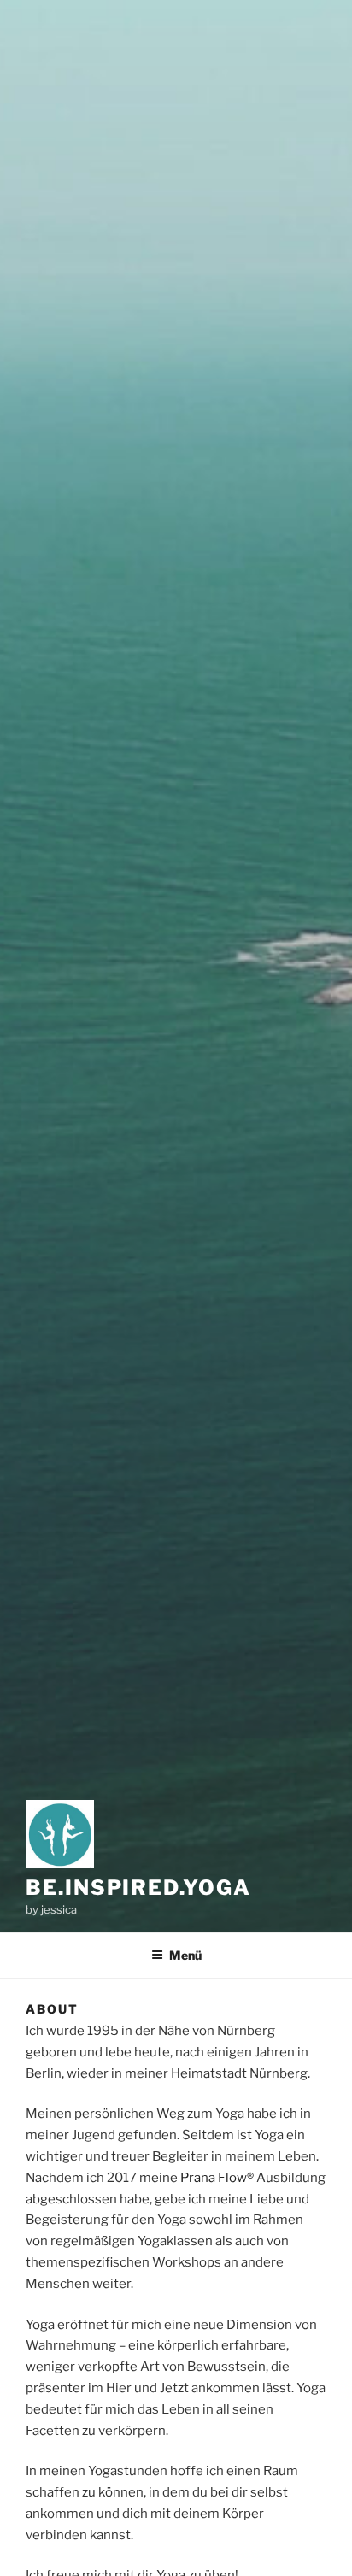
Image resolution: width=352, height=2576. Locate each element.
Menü (185, 1955)
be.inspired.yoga (138, 1888)
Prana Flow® (217, 2178)
